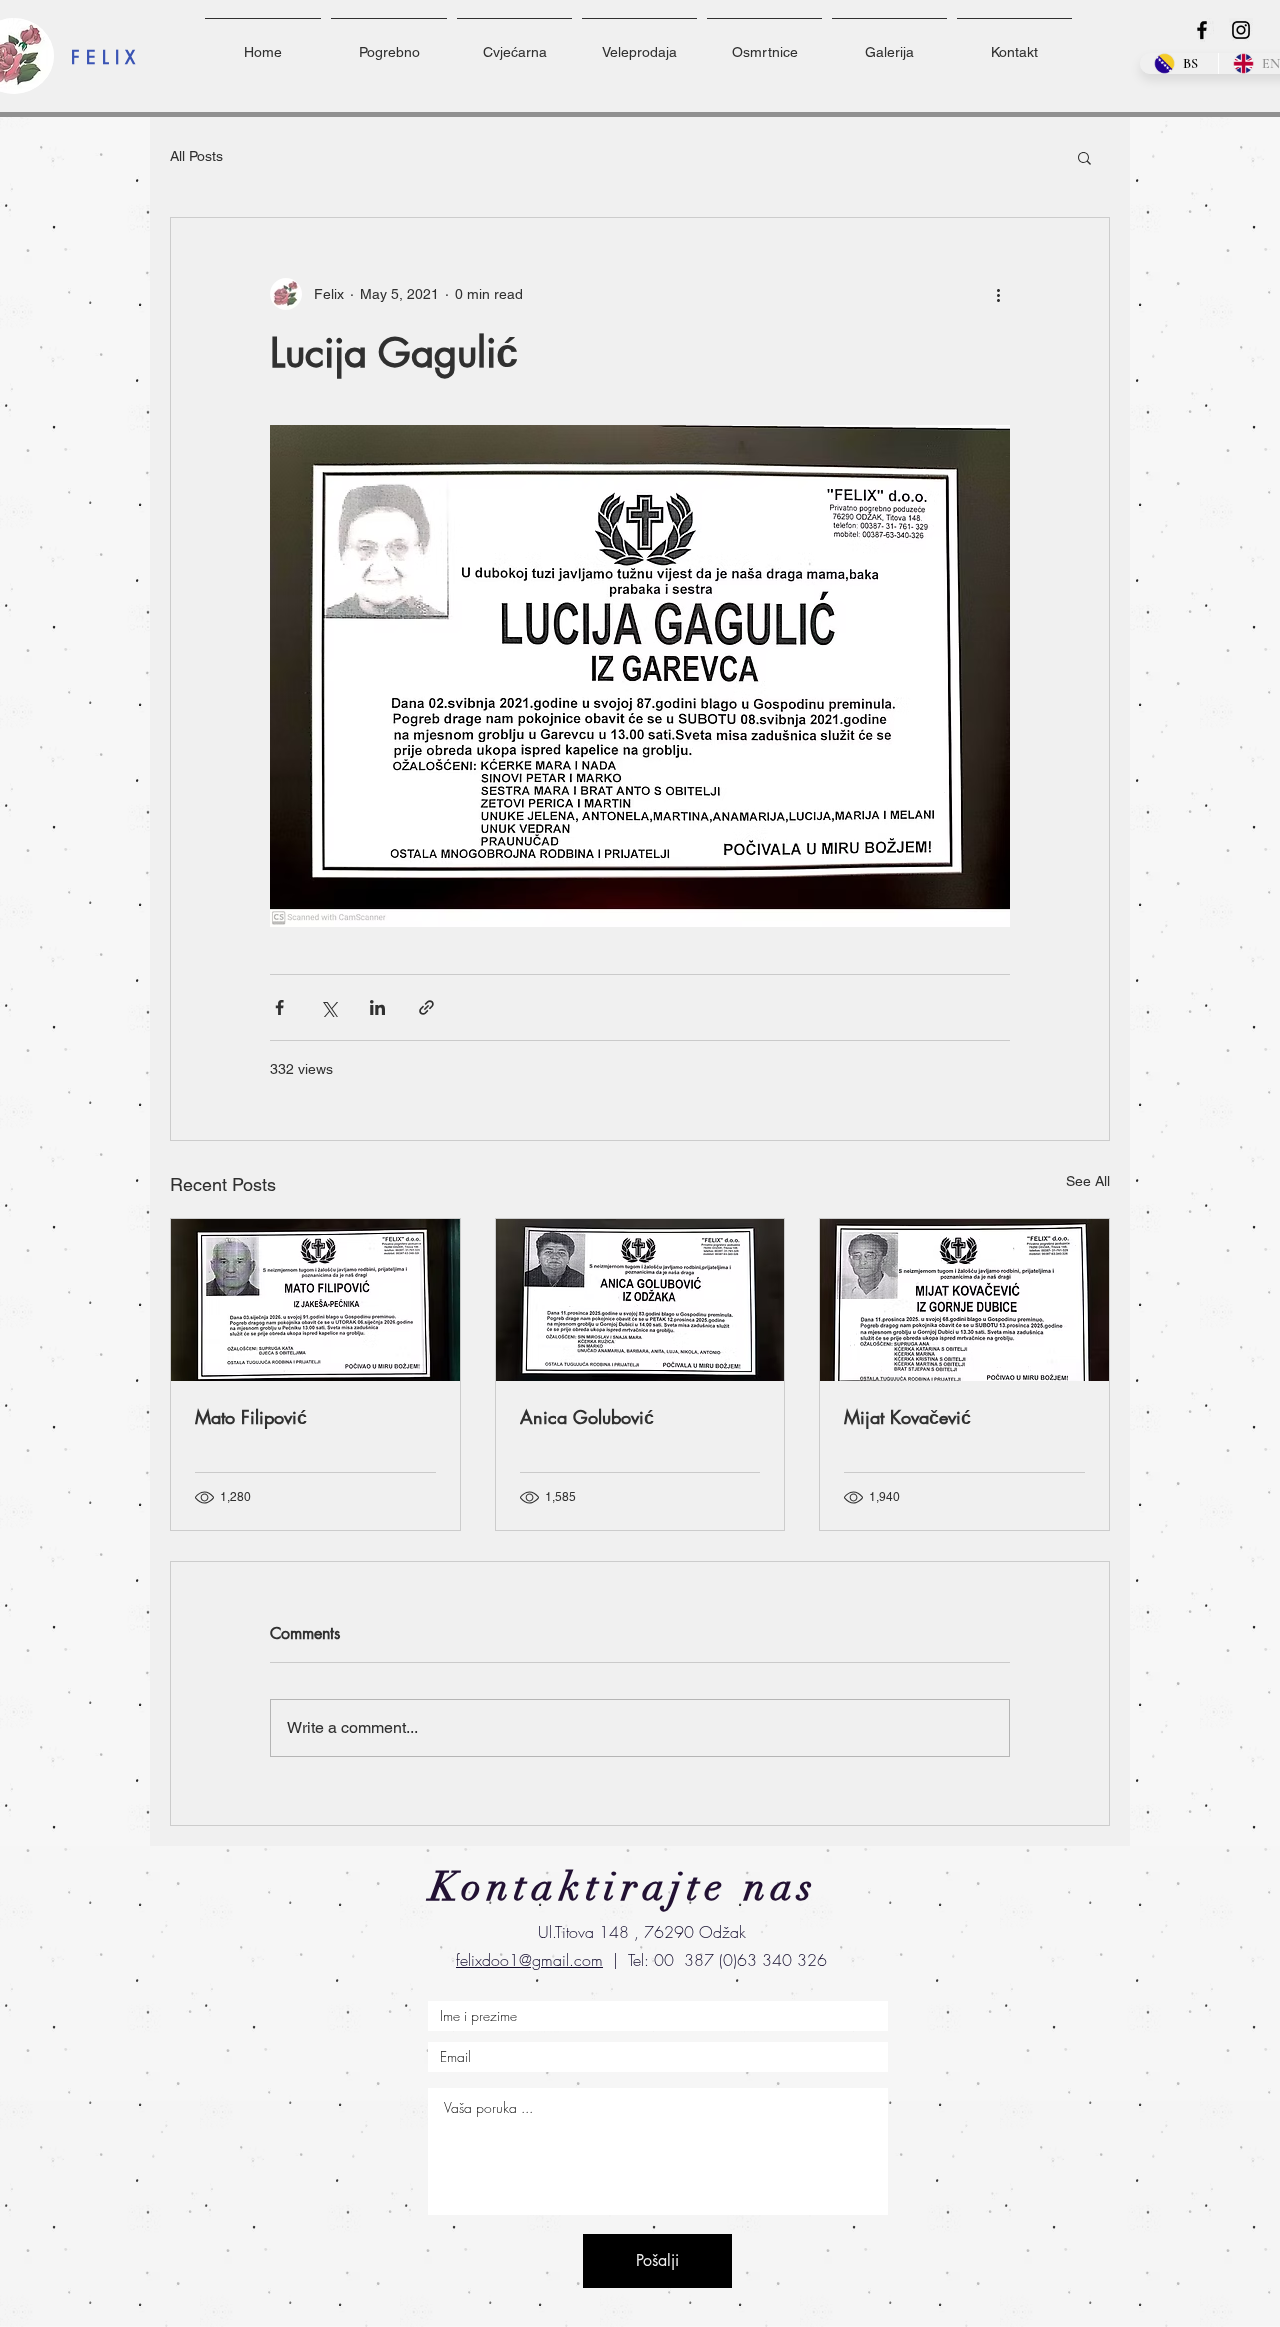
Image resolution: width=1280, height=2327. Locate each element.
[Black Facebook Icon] (1202, 30)
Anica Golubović (587, 1417)
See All (1088, 1181)
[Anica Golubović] (640, 1300)
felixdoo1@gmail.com (529, 1960)
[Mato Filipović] (315, 1300)
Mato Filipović (251, 1417)
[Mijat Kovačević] (964, 1300)
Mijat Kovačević (907, 1417)
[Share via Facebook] (279, 1007)
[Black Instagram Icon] (1241, 30)
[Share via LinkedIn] (377, 1007)
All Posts (196, 156)
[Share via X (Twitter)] (328, 1007)
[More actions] (998, 294)
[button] (1084, 157)
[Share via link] (426, 1007)
